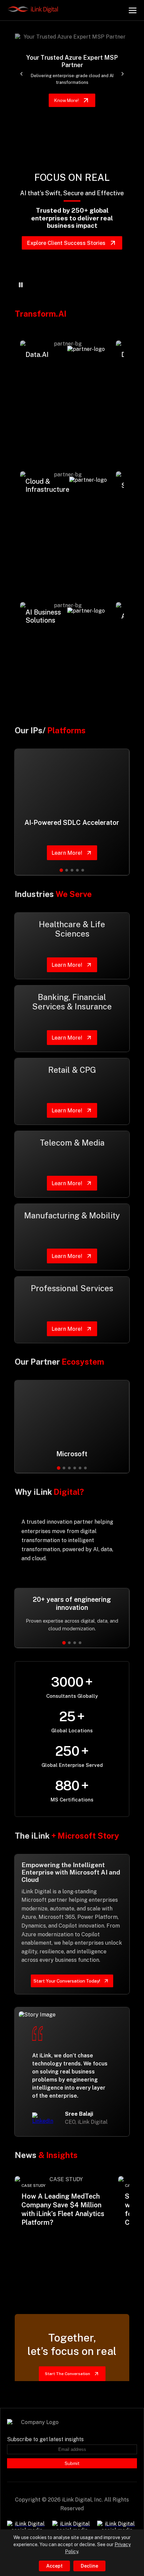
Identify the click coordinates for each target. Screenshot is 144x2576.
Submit (72, 2463)
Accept (54, 2566)
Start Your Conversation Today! (67, 1981)
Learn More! (46, 429)
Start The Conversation (67, 2374)
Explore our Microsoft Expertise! (66, 100)
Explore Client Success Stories (66, 243)
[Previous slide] (21, 74)
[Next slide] (123, 74)
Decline (89, 2566)
